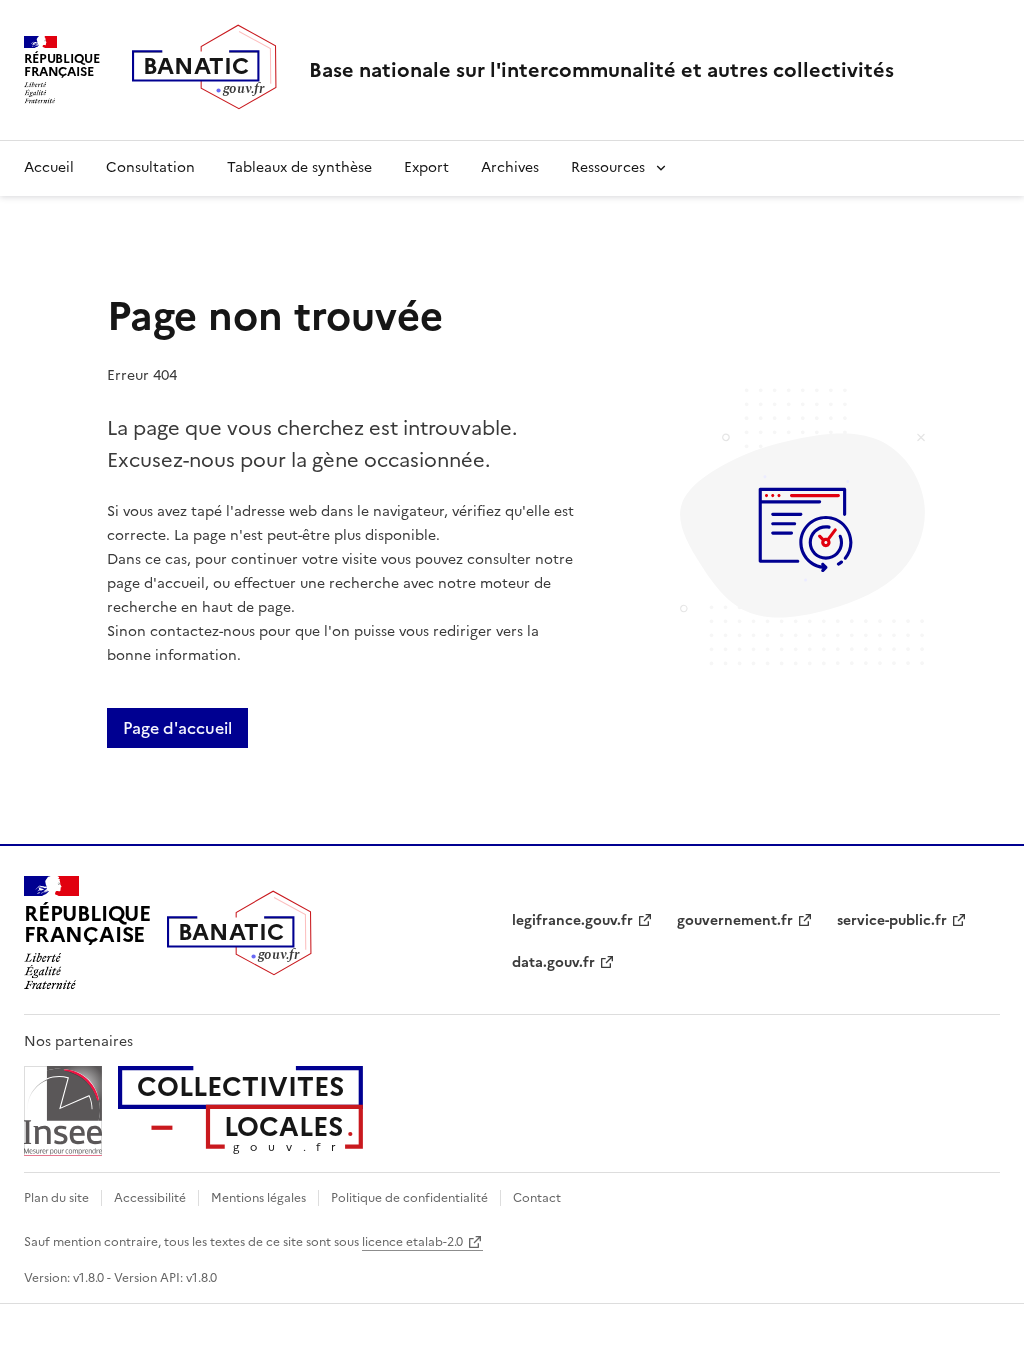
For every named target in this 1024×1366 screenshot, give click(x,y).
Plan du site (56, 1198)
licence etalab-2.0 (412, 1242)
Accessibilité (150, 1198)
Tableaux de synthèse (299, 167)
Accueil (49, 167)
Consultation (150, 167)
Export (426, 167)
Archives (510, 167)
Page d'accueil (177, 728)
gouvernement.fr (735, 920)
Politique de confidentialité (409, 1198)
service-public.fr (892, 920)
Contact (537, 1198)
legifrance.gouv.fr (572, 920)
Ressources (608, 167)
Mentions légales (258, 1198)
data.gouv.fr (553, 962)
